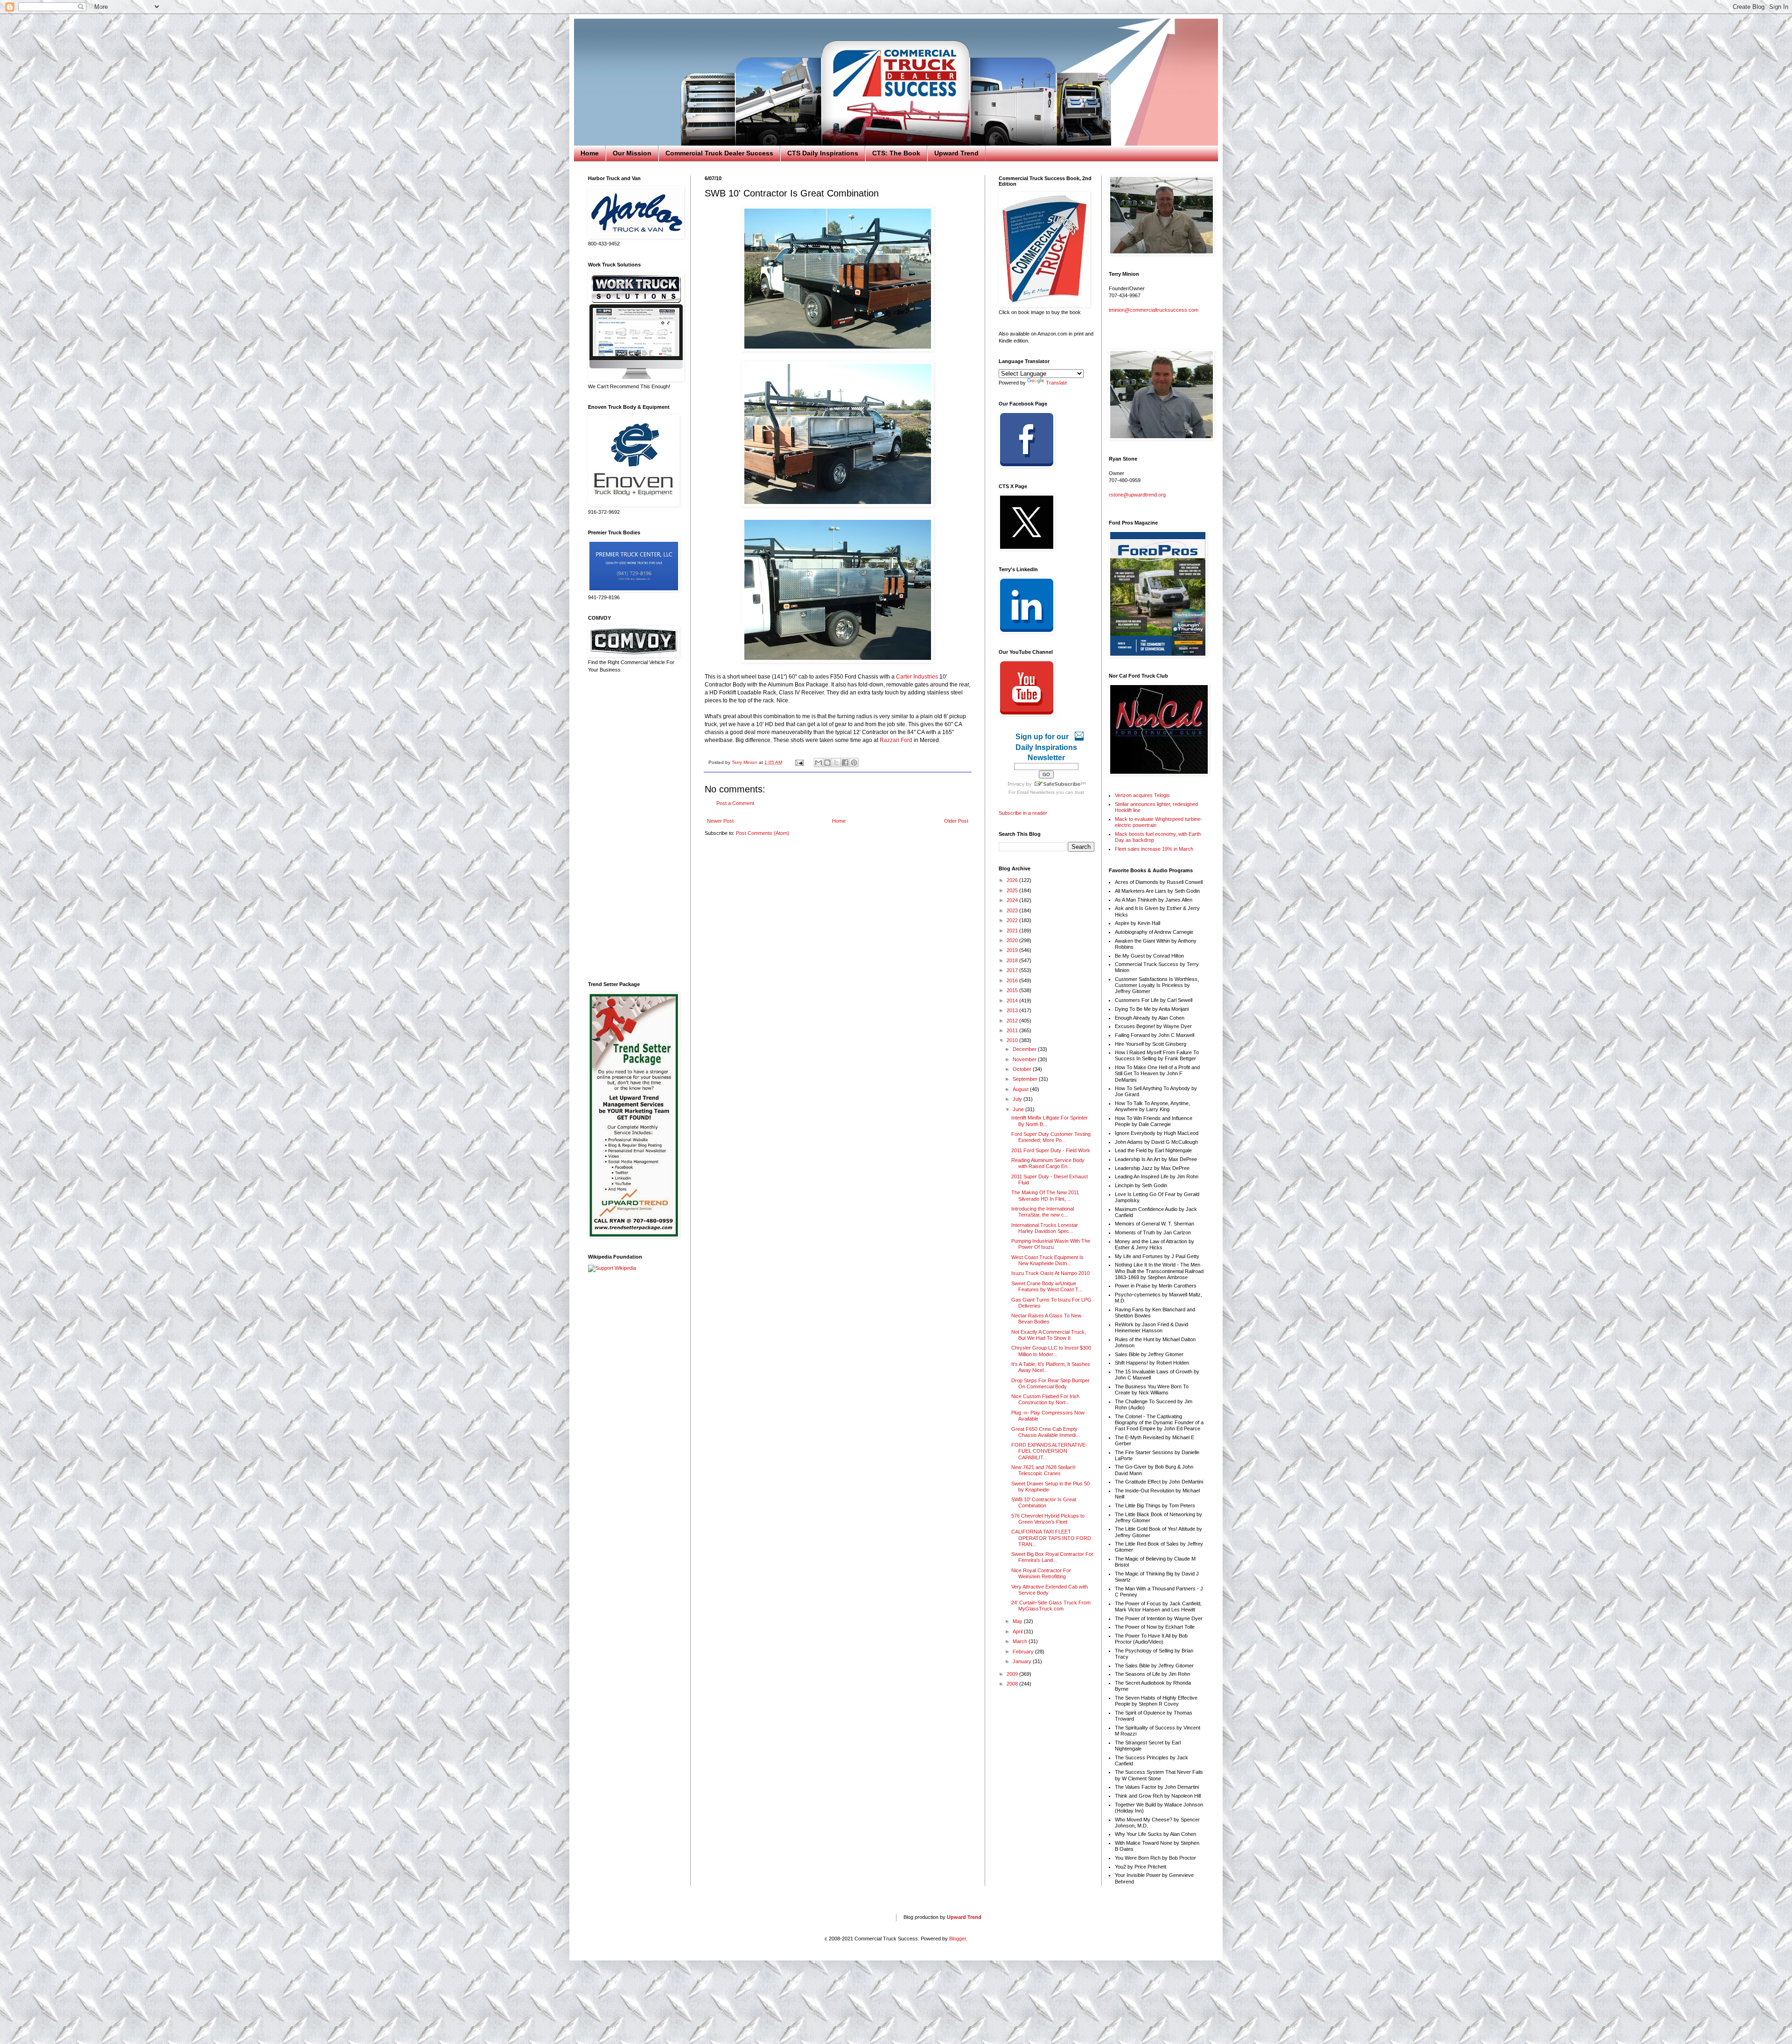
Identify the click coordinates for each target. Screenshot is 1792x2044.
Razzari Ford (896, 740)
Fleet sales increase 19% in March (1154, 849)
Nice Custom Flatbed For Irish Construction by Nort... (1045, 1399)
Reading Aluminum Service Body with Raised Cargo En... (1048, 1163)
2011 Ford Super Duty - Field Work (1051, 1150)
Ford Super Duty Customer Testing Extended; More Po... (1051, 1137)
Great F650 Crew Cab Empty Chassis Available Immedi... (1046, 1432)
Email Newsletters (1036, 792)
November (1025, 1059)
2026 (1013, 880)
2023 (1013, 910)
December (1025, 1049)
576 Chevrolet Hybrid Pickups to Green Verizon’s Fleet (1048, 1519)
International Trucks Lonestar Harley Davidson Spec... (1045, 1228)
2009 (1013, 1674)
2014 (1013, 1001)
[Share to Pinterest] (854, 763)
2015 (1013, 990)
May (1018, 1621)
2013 (1013, 1010)
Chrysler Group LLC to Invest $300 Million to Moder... (1051, 1351)
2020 (1013, 940)
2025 (1013, 890)
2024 (1013, 900)
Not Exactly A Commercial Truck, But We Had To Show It (1049, 1335)
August (1021, 1089)
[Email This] (819, 763)
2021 (1013, 931)
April (1018, 1631)
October (1023, 1069)
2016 (1013, 980)
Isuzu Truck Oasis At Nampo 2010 (1050, 1273)
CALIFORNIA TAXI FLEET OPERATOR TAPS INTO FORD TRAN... (1051, 1538)
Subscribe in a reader (1023, 813)
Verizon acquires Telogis (1142, 795)
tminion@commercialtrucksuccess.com (1154, 310)
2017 (1013, 970)
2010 (1013, 1040)
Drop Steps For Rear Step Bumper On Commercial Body (1050, 1383)
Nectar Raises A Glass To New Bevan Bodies (1046, 1319)
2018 (1013, 960)
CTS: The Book (896, 153)
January (1023, 1661)
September (1026, 1079)
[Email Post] (799, 762)
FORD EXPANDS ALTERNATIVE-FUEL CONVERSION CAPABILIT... (1049, 1451)
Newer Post (720, 821)
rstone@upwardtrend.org (1137, 495)
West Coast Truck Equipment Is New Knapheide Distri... (1047, 1260)
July (1018, 1099)
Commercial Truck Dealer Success (719, 153)
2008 (1013, 1684)
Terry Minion (745, 762)
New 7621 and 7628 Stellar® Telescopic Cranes (1043, 1470)
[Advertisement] (632, 827)
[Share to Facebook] (845, 763)
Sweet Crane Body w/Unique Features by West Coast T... (1047, 1286)
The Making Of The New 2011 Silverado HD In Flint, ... (1045, 1195)
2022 (1013, 920)
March (1021, 1641)
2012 (1013, 1021)
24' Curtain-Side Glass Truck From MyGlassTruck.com (1051, 1606)
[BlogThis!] (827, 763)
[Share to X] (836, 763)
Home (590, 153)
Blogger (958, 1939)
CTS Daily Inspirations (823, 153)
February (1024, 1652)
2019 (1013, 950)
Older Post (956, 821)
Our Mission (632, 153)
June (1019, 1109)
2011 (1013, 1030)
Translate (1057, 383)
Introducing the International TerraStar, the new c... (1043, 1212)
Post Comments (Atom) (763, 833)
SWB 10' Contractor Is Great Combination (1044, 1502)
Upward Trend (956, 153)
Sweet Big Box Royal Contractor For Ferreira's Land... (1052, 1557)
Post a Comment (735, 803)
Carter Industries (917, 677)
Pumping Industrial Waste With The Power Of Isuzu (1051, 1244)
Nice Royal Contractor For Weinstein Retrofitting (1041, 1573)
